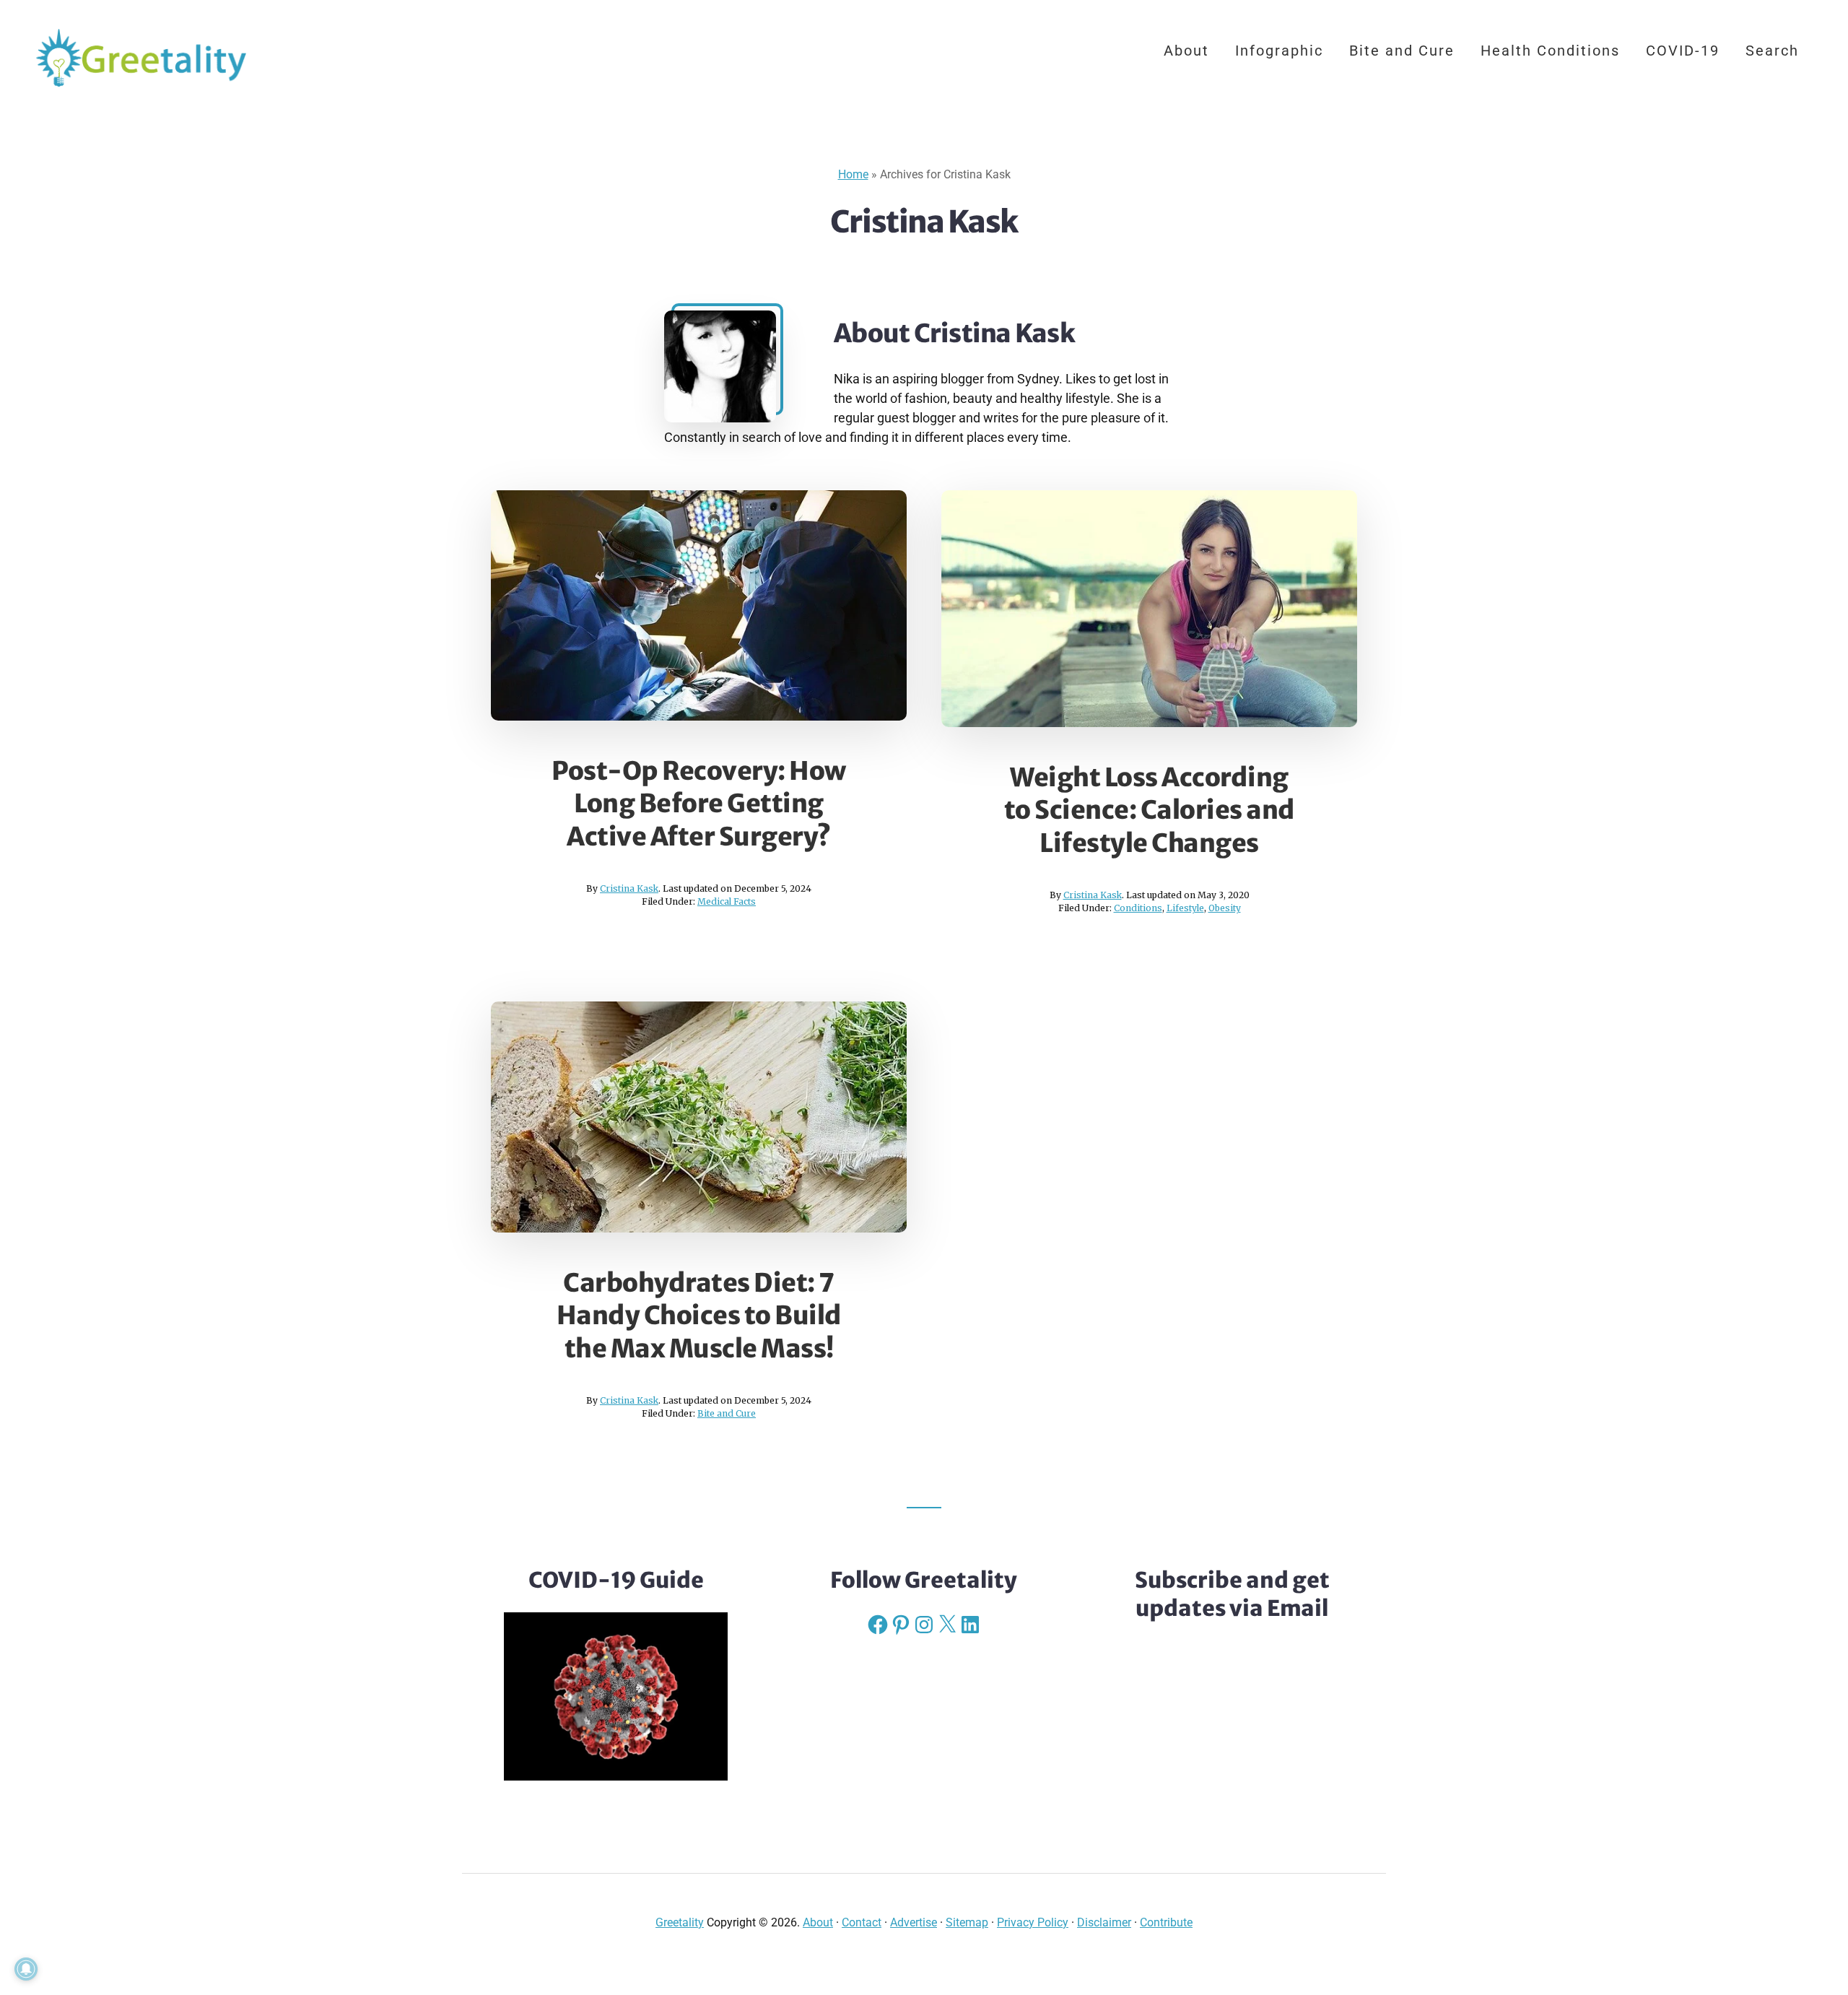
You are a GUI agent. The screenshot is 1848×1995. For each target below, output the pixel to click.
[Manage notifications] (26, 1969)
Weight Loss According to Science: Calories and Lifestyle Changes (1150, 810)
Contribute (1166, 1922)
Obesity (1225, 908)
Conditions (1138, 908)
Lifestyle (1185, 908)
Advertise (914, 1922)
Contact (862, 1922)
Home (853, 174)
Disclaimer (1104, 1922)
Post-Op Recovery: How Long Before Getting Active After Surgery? (699, 804)
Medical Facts (727, 901)
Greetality (144, 58)
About (818, 1922)
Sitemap (967, 1922)
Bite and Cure (727, 1413)
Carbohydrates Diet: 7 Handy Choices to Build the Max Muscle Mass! (699, 1316)
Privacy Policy (1033, 1922)
